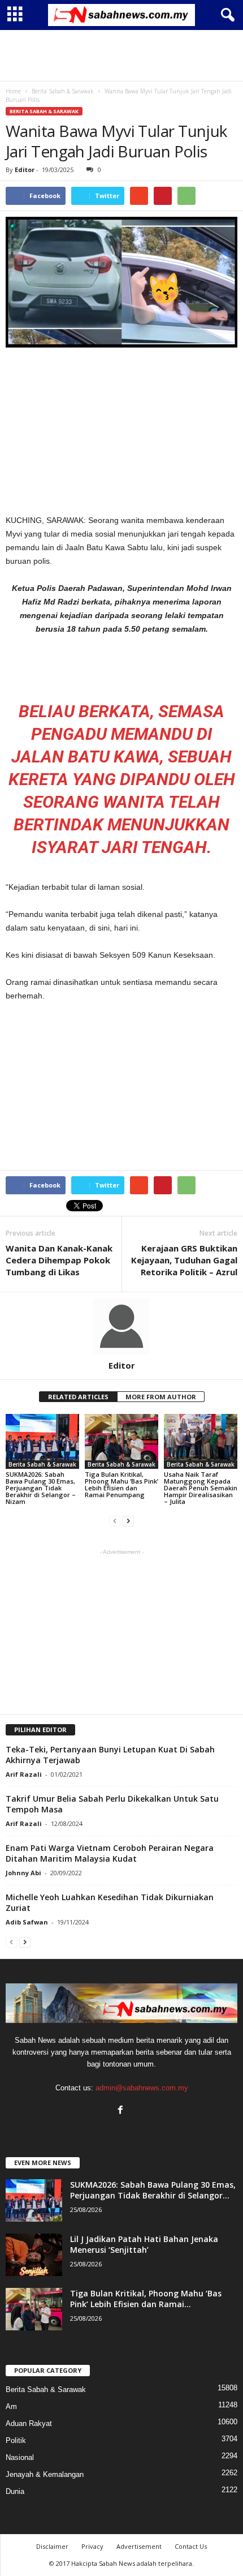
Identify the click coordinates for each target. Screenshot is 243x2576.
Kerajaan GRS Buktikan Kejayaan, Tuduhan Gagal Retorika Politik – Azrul (184, 1260)
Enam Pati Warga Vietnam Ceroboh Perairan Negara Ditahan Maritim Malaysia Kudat (110, 1853)
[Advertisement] (121, 55)
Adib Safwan (27, 1922)
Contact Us (191, 2546)
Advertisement (139, 2546)
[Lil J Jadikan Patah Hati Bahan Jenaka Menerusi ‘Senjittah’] (34, 2255)
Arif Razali (24, 1774)
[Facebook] (122, 2111)
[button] (225, 15)
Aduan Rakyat (29, 2423)
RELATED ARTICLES (78, 1397)
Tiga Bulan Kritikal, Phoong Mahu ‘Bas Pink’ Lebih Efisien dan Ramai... (146, 2299)
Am (11, 2406)
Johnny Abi (23, 1873)
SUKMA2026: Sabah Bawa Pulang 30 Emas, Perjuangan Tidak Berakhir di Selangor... (153, 2190)
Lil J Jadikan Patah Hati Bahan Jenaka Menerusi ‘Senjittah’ (144, 2244)
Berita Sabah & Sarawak (44, 111)
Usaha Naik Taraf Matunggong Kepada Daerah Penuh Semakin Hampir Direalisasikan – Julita (201, 1488)
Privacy (92, 2546)
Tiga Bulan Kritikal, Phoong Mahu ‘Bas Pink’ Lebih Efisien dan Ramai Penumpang (121, 1484)
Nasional (20, 2457)
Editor (25, 170)
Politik (16, 2440)
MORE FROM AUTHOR (161, 1397)
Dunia (15, 2491)
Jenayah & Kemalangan (45, 2474)
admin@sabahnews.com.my (142, 2088)
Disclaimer (52, 2546)
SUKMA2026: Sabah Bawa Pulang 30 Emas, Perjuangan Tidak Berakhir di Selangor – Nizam (41, 1488)
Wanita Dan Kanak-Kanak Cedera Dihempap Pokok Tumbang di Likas (59, 1260)
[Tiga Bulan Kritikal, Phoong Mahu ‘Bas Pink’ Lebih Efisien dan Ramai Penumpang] (121, 1441)
